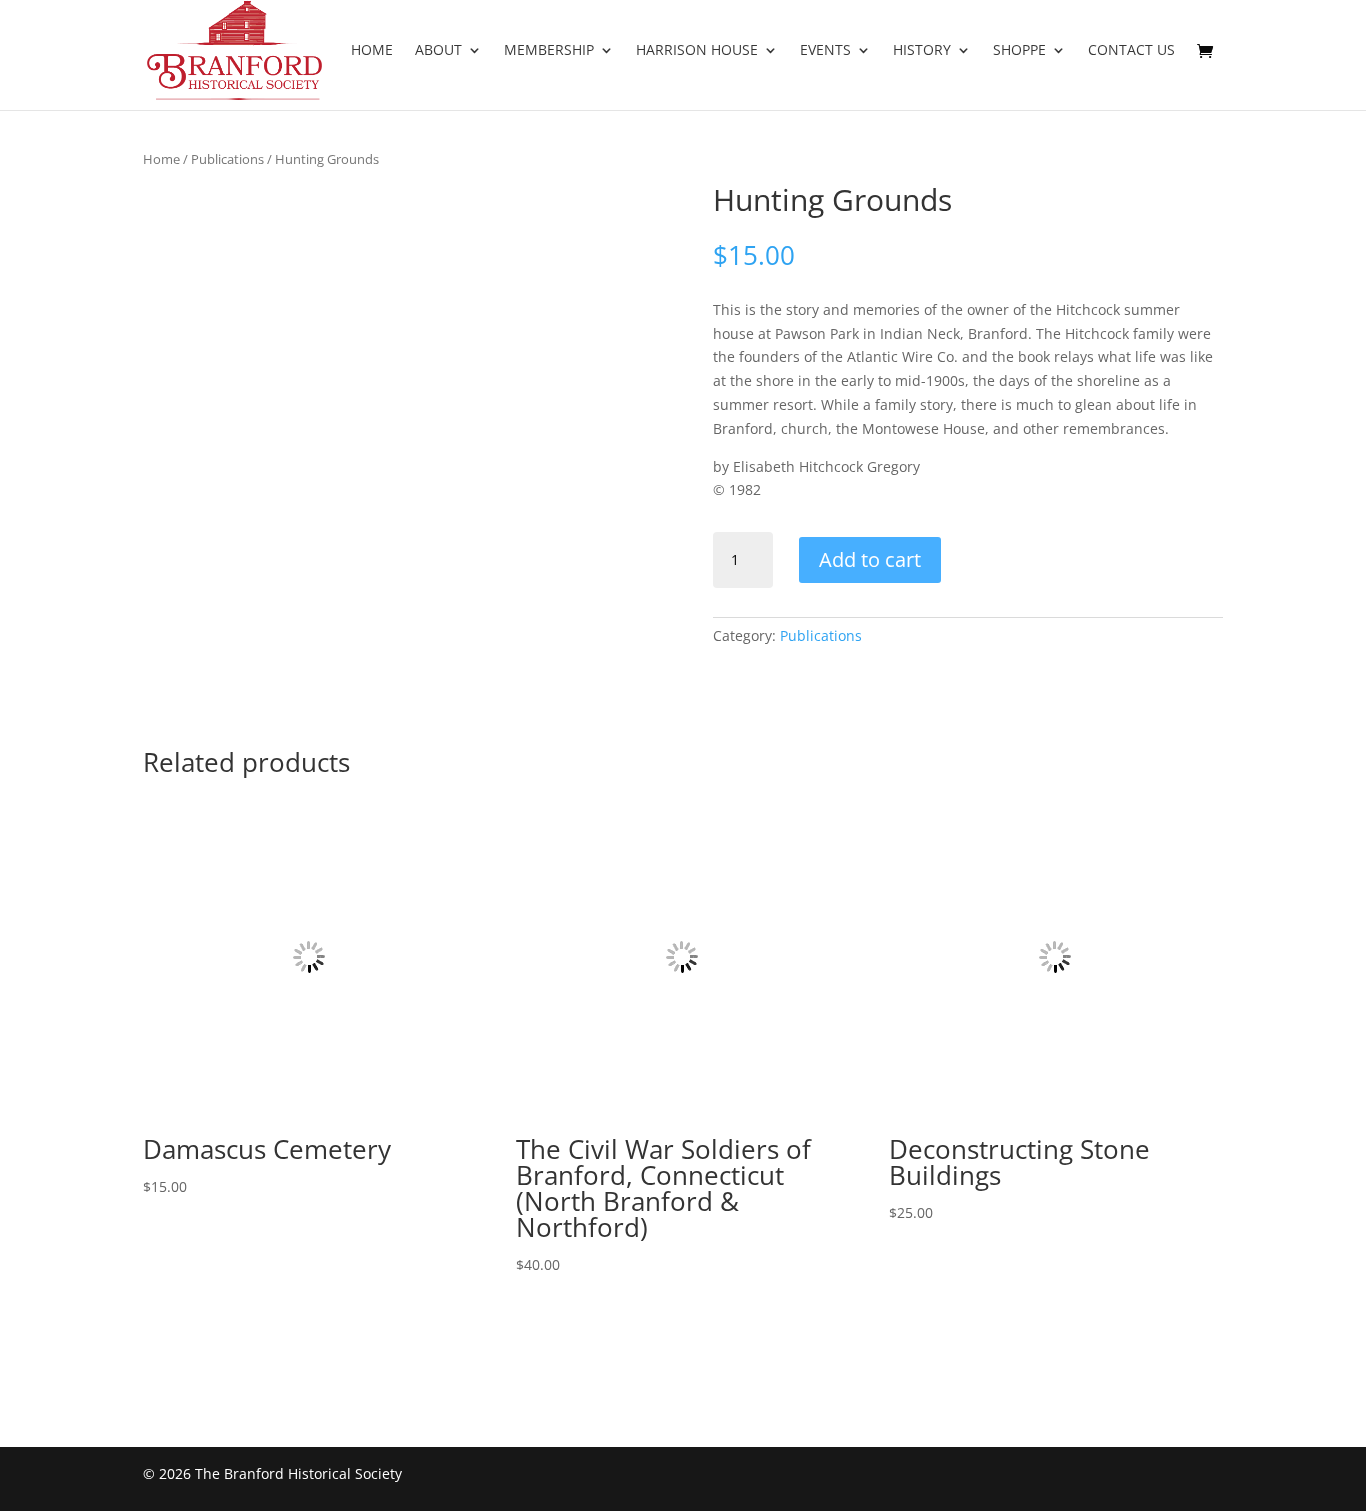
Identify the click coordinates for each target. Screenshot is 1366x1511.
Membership (549, 51)
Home (372, 51)
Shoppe (1019, 51)
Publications (227, 159)
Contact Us (1131, 51)
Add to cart (870, 559)
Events (825, 51)
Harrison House (697, 51)
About (438, 51)
